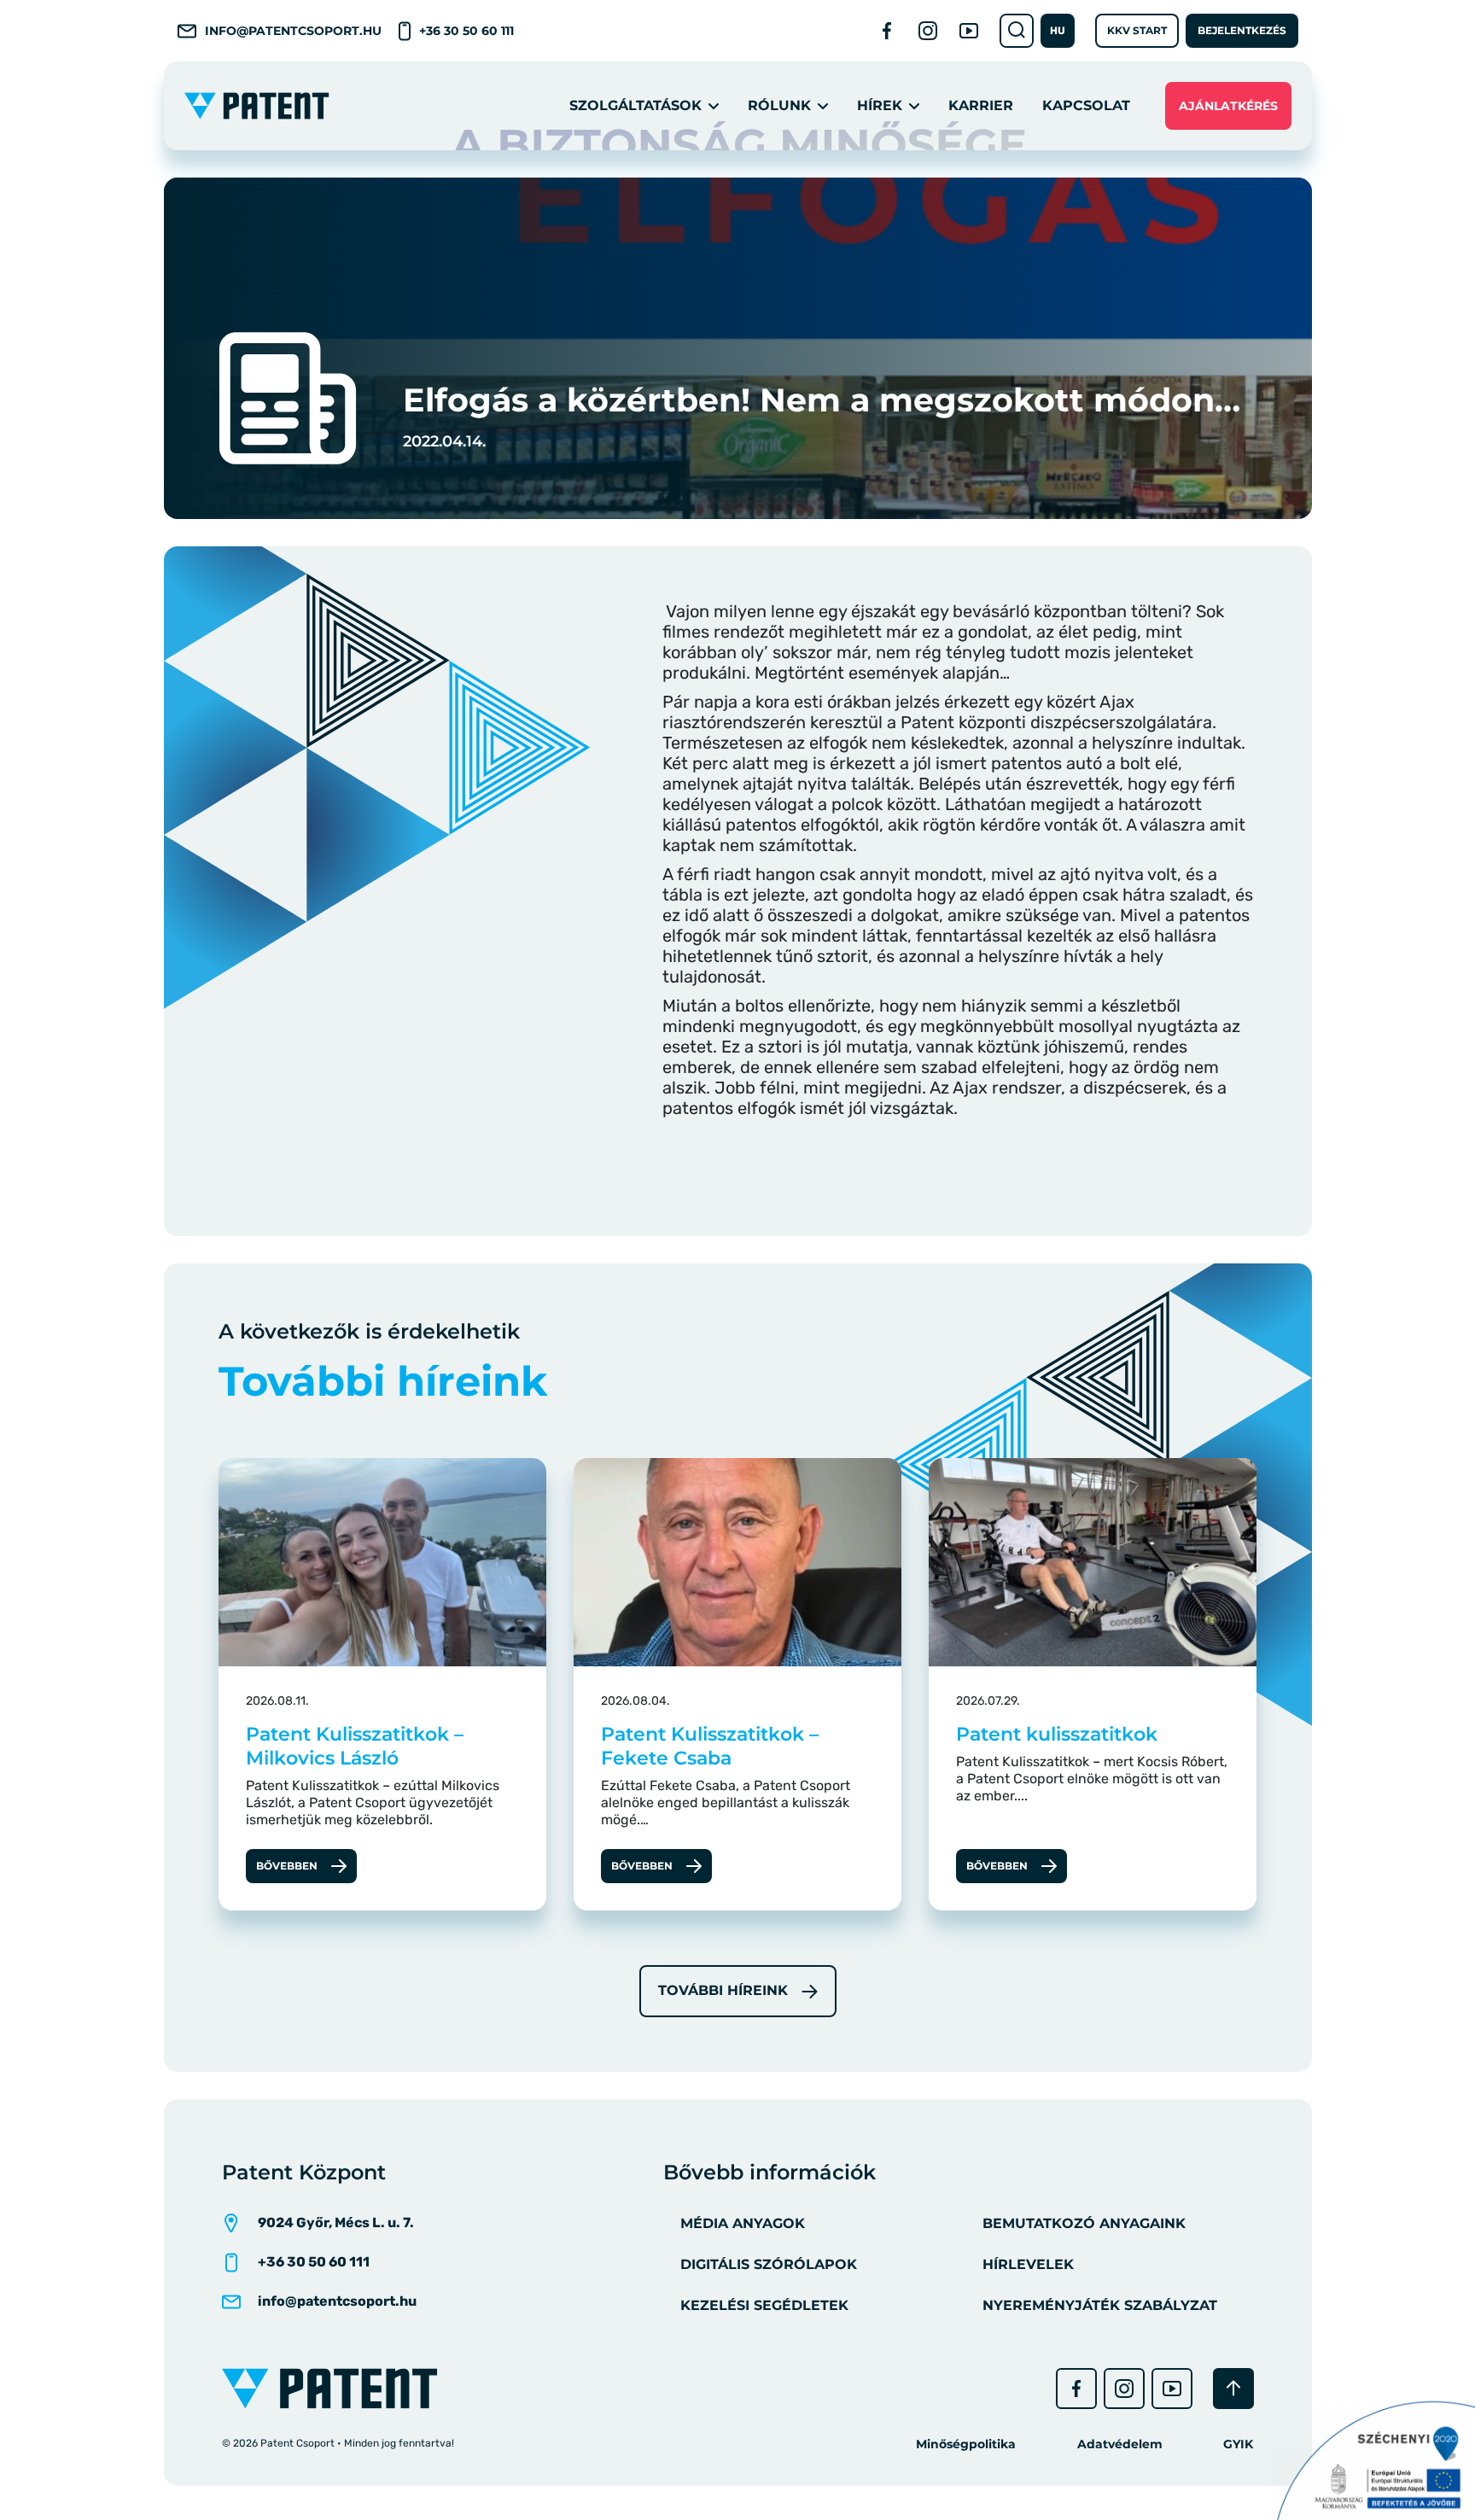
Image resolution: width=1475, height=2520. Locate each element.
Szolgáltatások (635, 105)
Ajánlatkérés (1228, 106)
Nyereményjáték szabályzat (1100, 2305)
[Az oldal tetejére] (1233, 2389)
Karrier (981, 105)
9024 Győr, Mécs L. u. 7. (336, 2222)
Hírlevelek (1028, 2264)
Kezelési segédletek (764, 2305)
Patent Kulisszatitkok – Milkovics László (355, 1746)
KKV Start (1137, 30)
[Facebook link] (887, 31)
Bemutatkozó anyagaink (1084, 2223)
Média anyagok (743, 2223)
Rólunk (779, 105)
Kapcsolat (1086, 105)
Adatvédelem (1120, 2444)
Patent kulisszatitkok (1057, 1734)
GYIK (1238, 2444)
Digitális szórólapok (769, 2264)
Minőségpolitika (966, 2444)
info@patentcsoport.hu (293, 31)
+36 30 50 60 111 (466, 31)
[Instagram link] (928, 31)
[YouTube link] (969, 31)
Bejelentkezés (1242, 30)
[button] (1058, 31)
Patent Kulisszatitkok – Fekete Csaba (710, 1746)
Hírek (880, 105)
